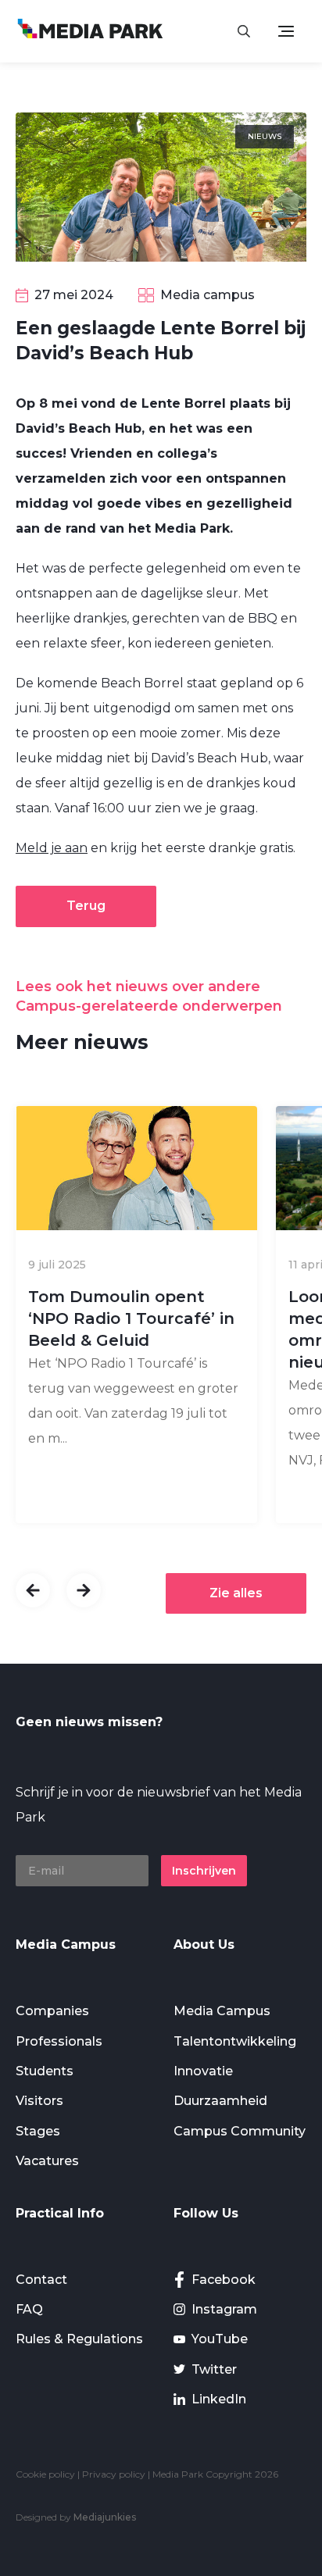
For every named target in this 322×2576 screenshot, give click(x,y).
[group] (136, 1315)
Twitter (214, 2369)
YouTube (220, 2339)
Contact (41, 2280)
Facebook (224, 2280)
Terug (86, 906)
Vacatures (47, 2161)
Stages (38, 2131)
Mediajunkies (105, 2517)
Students (45, 2071)
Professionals (59, 2041)
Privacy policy (114, 2474)
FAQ (29, 2309)
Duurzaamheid (220, 2101)
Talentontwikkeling (235, 2041)
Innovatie (203, 2071)
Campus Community (240, 2131)
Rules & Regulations (79, 2339)
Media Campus (222, 2011)
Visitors (39, 2101)
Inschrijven (204, 1871)
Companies (52, 2011)
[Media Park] (90, 31)
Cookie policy (45, 2474)
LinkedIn (219, 2399)
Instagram (224, 2309)
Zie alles (236, 1593)
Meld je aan (52, 848)
